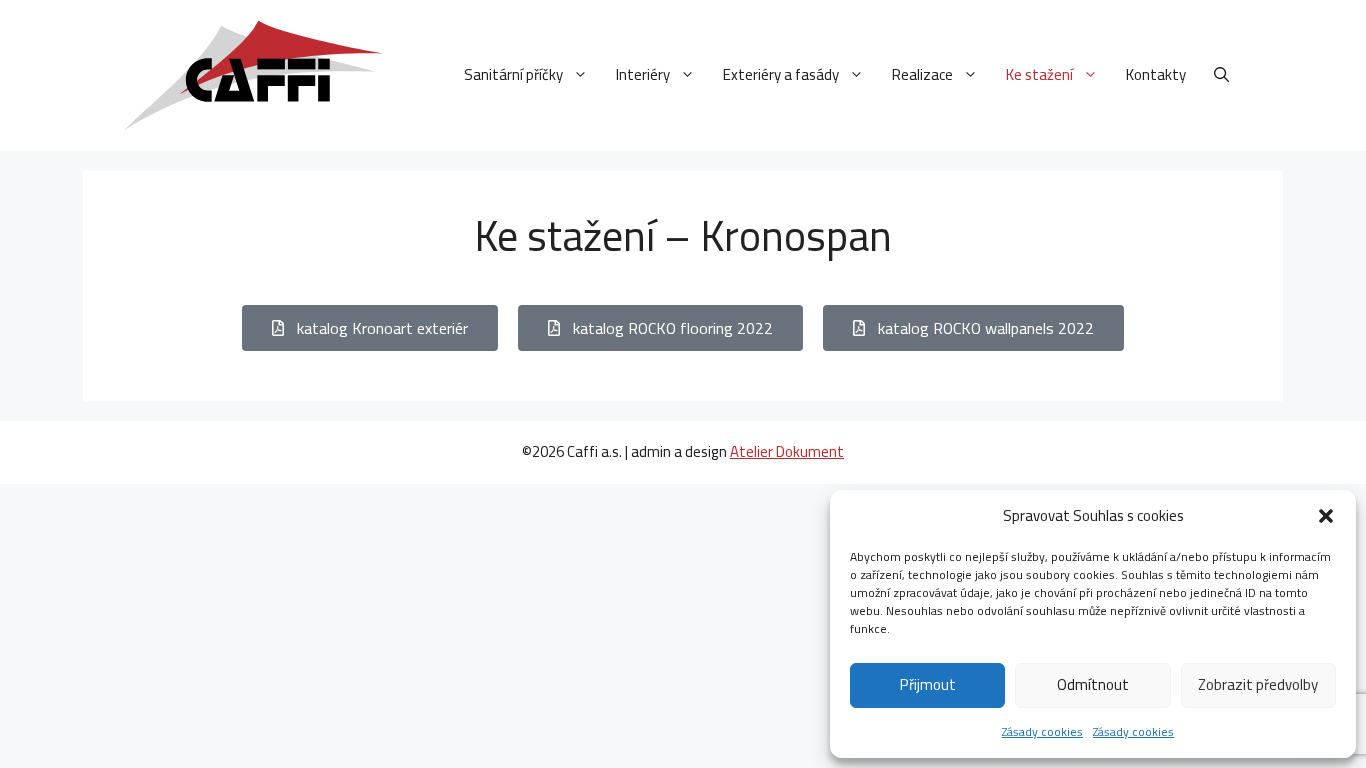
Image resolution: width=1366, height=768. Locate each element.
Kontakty (1156, 74)
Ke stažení (1039, 74)
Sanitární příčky (513, 74)
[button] (1326, 516)
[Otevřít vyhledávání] (1221, 75)
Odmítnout (1093, 684)
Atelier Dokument (787, 451)
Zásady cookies (1042, 731)
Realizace (922, 74)
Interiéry (643, 74)
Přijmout (928, 684)
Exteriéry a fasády (781, 74)
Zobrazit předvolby (1258, 684)
